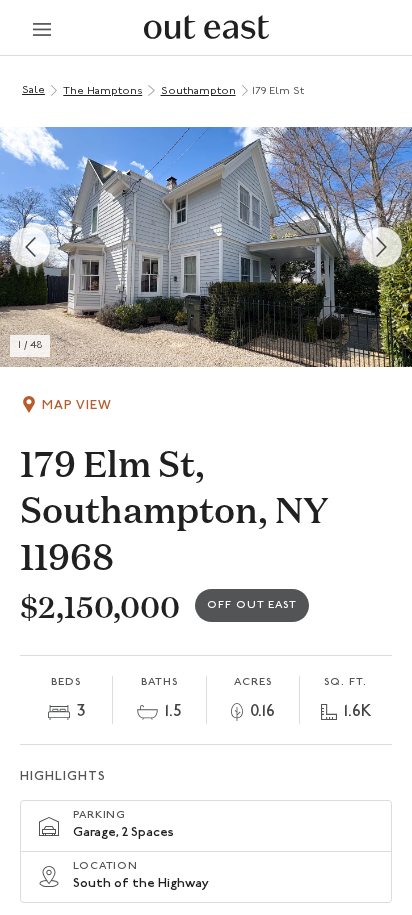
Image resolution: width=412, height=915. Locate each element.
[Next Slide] (382, 247)
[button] (206, 247)
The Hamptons (102, 91)
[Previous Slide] (30, 247)
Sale (33, 90)
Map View (77, 405)
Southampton (198, 91)
